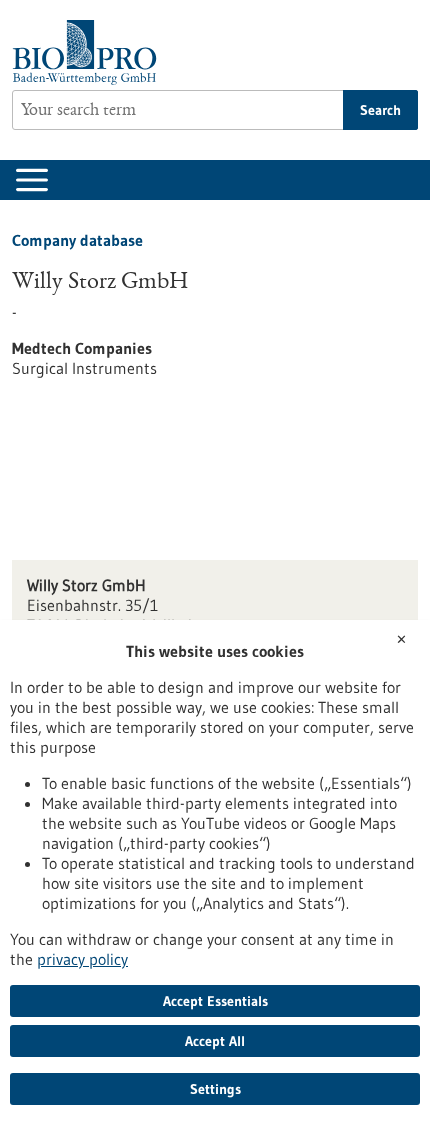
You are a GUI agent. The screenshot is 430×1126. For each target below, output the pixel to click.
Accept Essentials (215, 1001)
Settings (215, 1089)
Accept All (215, 1041)
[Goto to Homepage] (89, 52)
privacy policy (82, 959)
